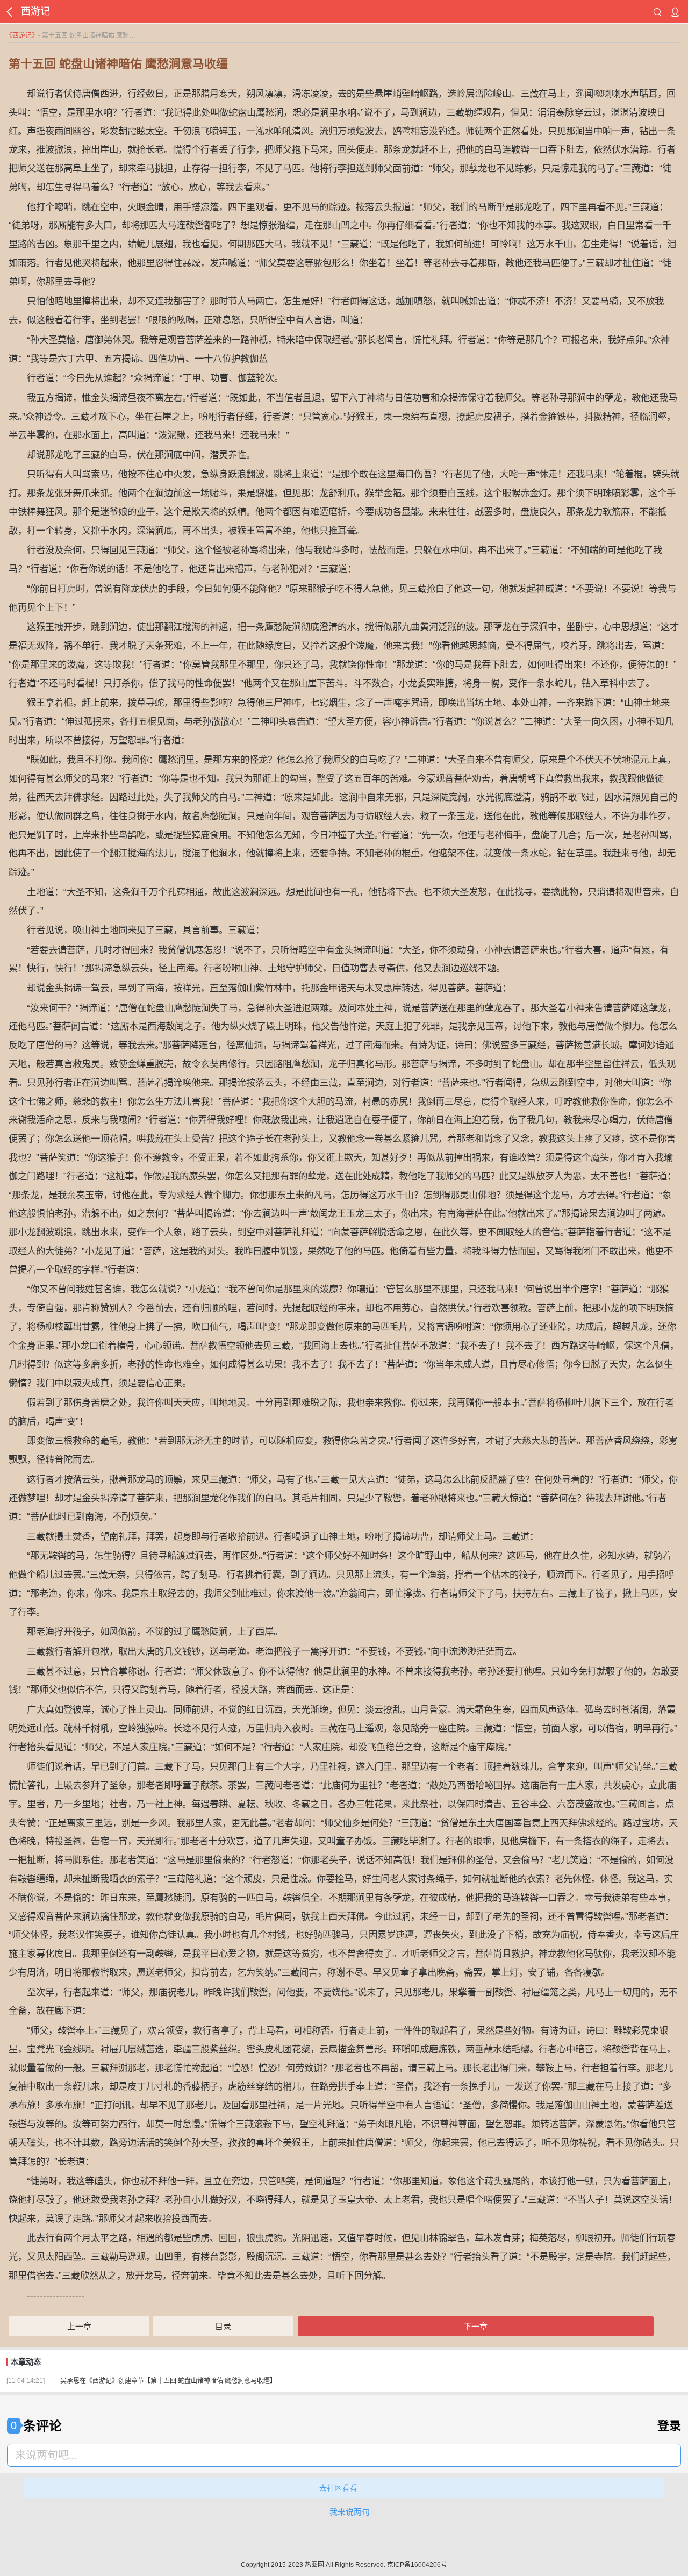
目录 (223, 2326)
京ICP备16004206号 (417, 2565)
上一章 (79, 2326)
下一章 (475, 2326)
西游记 (22, 35)
